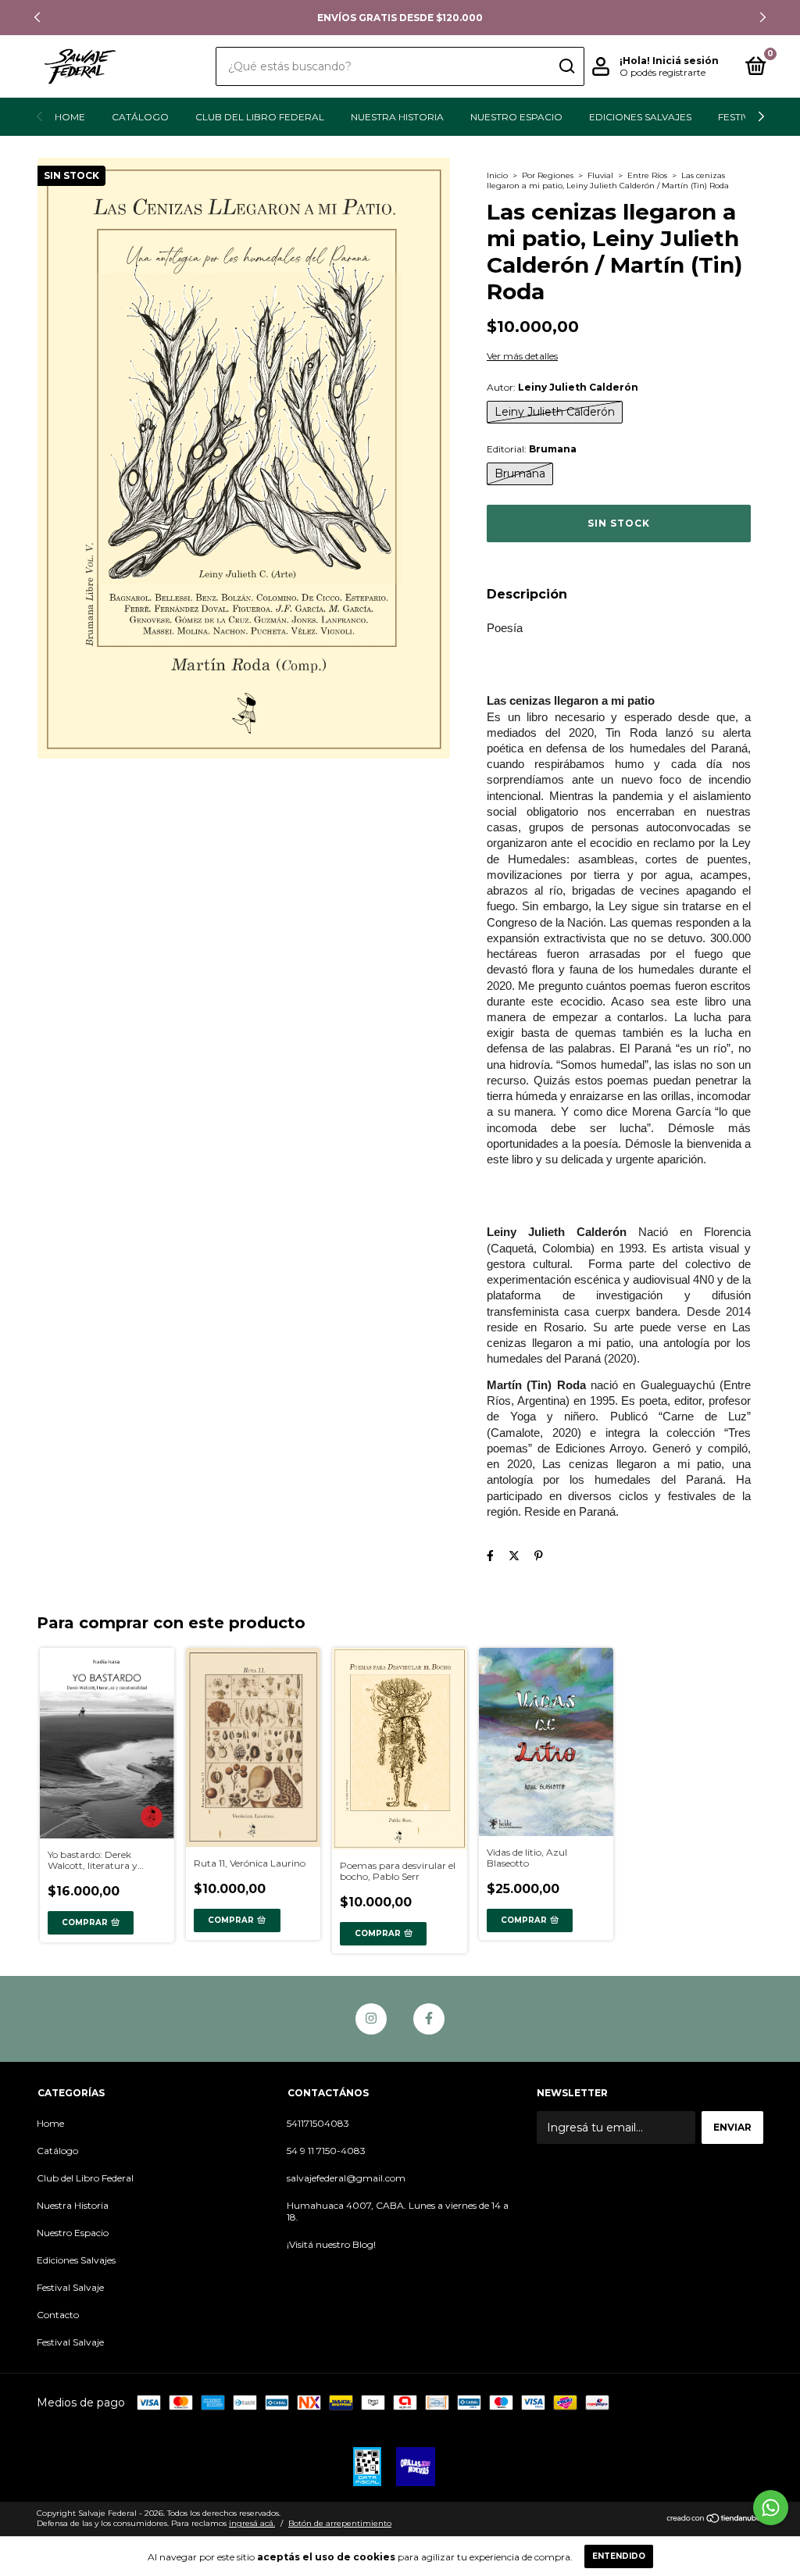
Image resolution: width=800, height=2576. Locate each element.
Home (70, 117)
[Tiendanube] (714, 2520)
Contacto (58, 2315)
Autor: (562, 387)
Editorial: (532, 449)
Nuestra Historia (397, 117)
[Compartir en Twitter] (514, 1556)
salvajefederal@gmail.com (346, 2178)
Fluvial (600, 175)
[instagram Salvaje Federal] (371, 2019)
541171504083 (318, 2123)
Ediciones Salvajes (640, 117)
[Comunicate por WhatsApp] (771, 2508)
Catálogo (140, 117)
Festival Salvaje (70, 2287)
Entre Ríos (647, 175)
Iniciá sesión (686, 61)
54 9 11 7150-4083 (326, 2151)
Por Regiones (548, 175)
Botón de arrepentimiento (340, 2523)
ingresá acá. (252, 2523)
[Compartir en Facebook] (490, 1556)
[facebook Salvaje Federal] (429, 2019)
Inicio (497, 175)
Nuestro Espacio (516, 117)
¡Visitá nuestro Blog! (331, 2244)
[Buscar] (566, 66)
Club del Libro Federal (260, 117)
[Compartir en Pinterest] (539, 1556)
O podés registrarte (662, 72)
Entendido (619, 2556)
